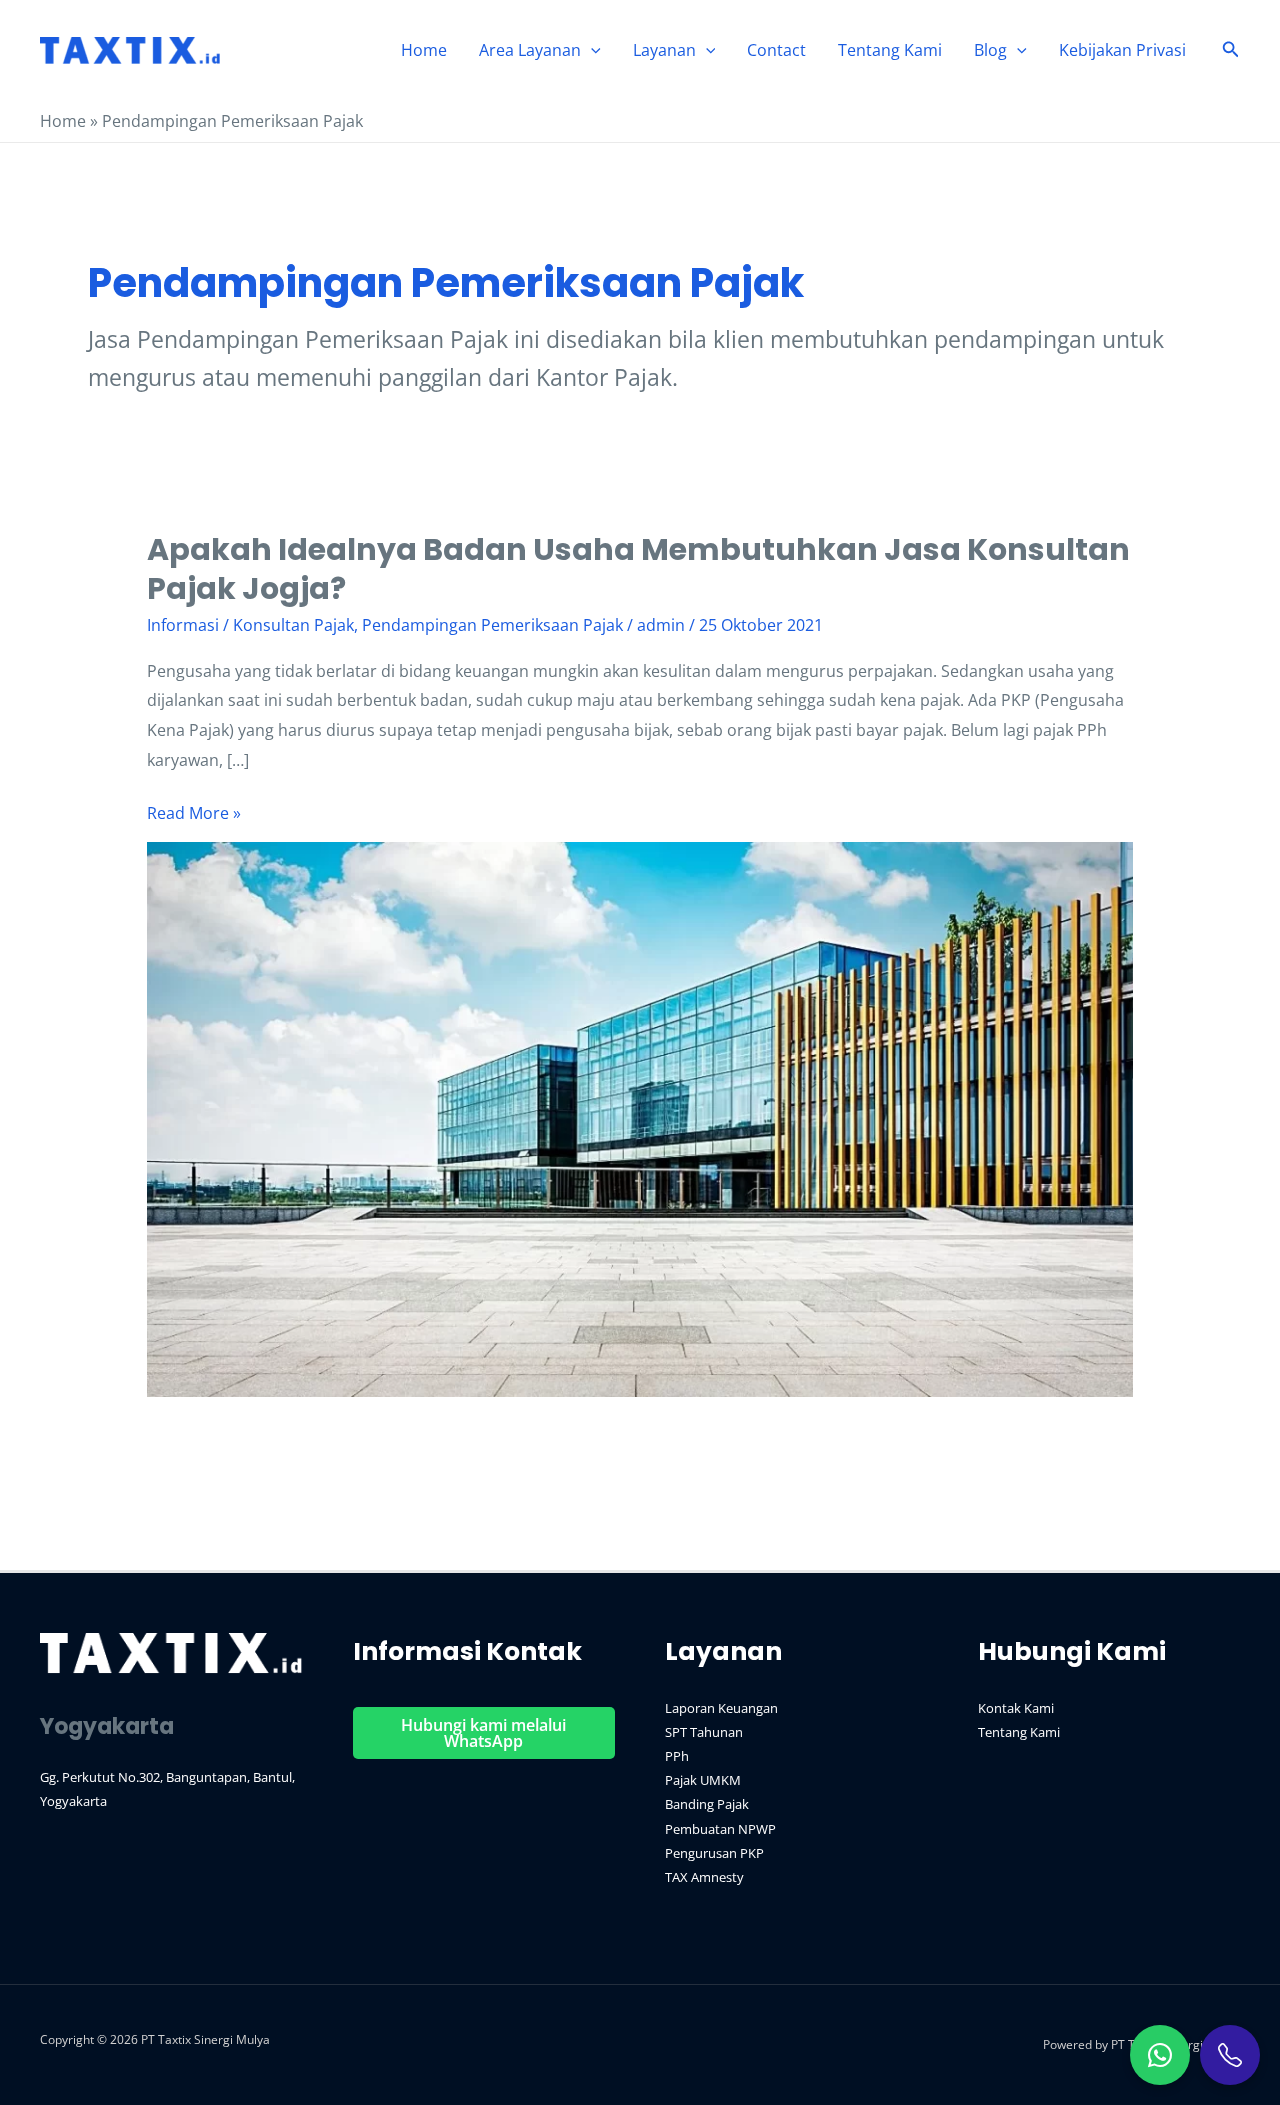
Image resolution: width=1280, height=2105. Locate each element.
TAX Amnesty (704, 1877)
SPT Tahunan (704, 1732)
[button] (591, 50)
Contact (776, 50)
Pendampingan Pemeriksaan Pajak (492, 625)
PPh (677, 1756)
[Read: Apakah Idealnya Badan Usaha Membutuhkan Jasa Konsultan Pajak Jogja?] (640, 1118)
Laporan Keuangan (721, 1708)
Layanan (664, 50)
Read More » (194, 815)
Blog (990, 50)
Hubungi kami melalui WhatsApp (483, 1733)
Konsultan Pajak (293, 625)
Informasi (183, 625)
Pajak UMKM (703, 1780)
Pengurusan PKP (714, 1853)
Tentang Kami (890, 50)
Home (424, 50)
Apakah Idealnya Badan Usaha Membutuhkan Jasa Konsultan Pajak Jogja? (638, 569)
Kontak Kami (1016, 1708)
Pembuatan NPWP (720, 1829)
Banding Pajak (707, 1804)
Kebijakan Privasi (1122, 50)
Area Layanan (530, 50)
